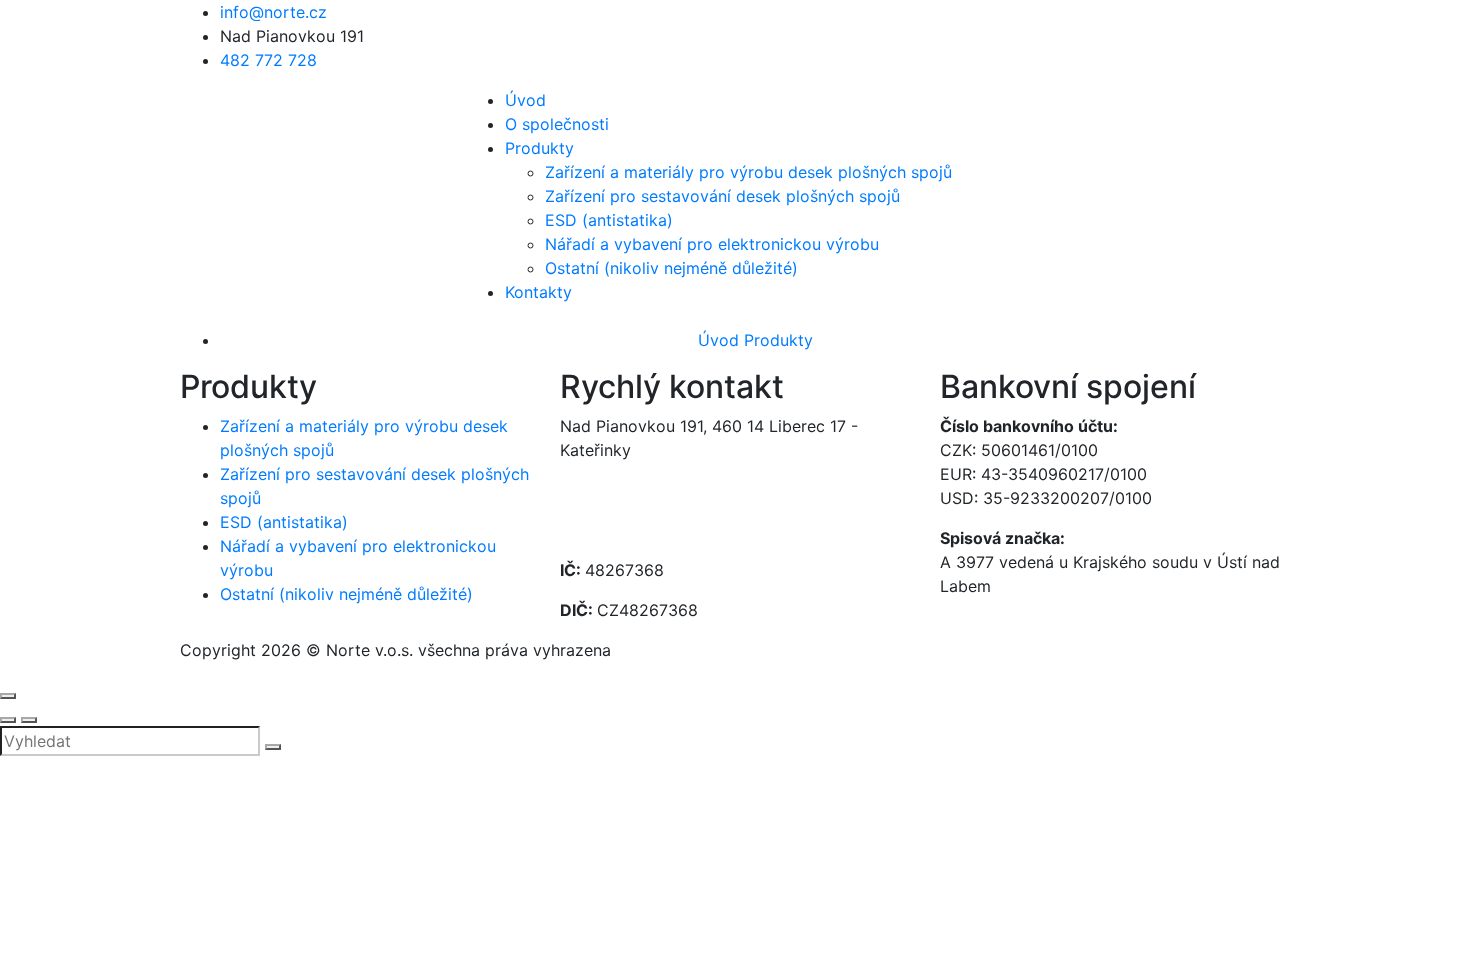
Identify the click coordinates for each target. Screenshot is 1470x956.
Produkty (539, 148)
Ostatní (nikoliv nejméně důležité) (671, 268)
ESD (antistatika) (609, 220)
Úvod (525, 100)
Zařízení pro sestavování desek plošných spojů (722, 196)
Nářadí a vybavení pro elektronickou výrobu (712, 244)
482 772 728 (268, 60)
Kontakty (538, 292)
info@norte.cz (273, 12)
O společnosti (557, 124)
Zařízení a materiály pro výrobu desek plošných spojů (748, 172)
